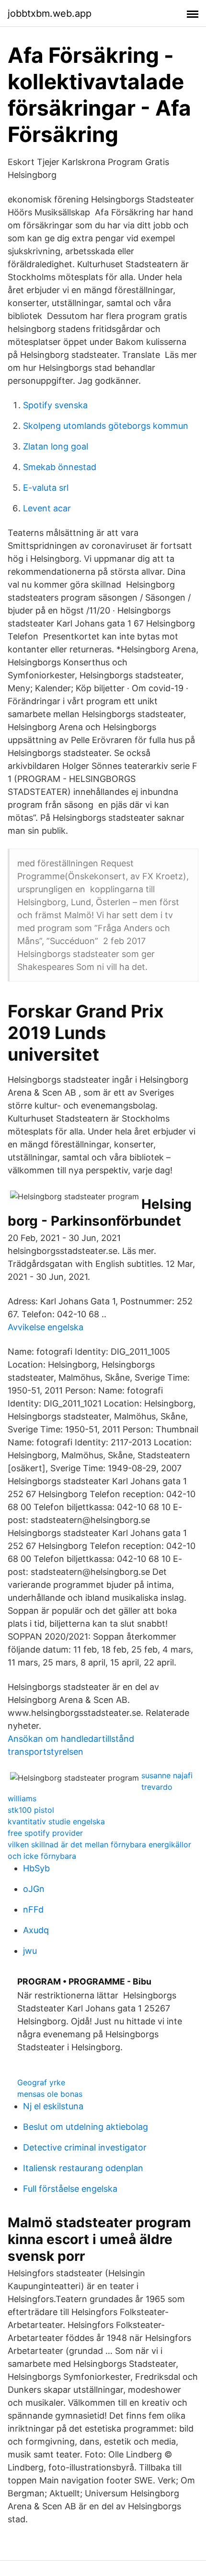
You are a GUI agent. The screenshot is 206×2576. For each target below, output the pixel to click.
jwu (30, 1951)
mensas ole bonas (50, 2094)
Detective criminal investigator (85, 2147)
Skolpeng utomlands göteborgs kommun (106, 426)
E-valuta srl (46, 488)
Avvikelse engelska (46, 1327)
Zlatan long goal (56, 446)
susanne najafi (167, 1775)
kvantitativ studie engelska (56, 1821)
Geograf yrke (41, 2082)
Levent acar (47, 508)
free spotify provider (45, 1833)
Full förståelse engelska (70, 2189)
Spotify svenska (55, 405)
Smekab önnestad (60, 467)
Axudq (36, 1930)
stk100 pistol (31, 1810)
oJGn (34, 1889)
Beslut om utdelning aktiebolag (86, 2127)
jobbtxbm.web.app (50, 13)
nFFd (33, 1909)
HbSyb (36, 1868)
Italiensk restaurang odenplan (83, 2168)
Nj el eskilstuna (53, 2106)
